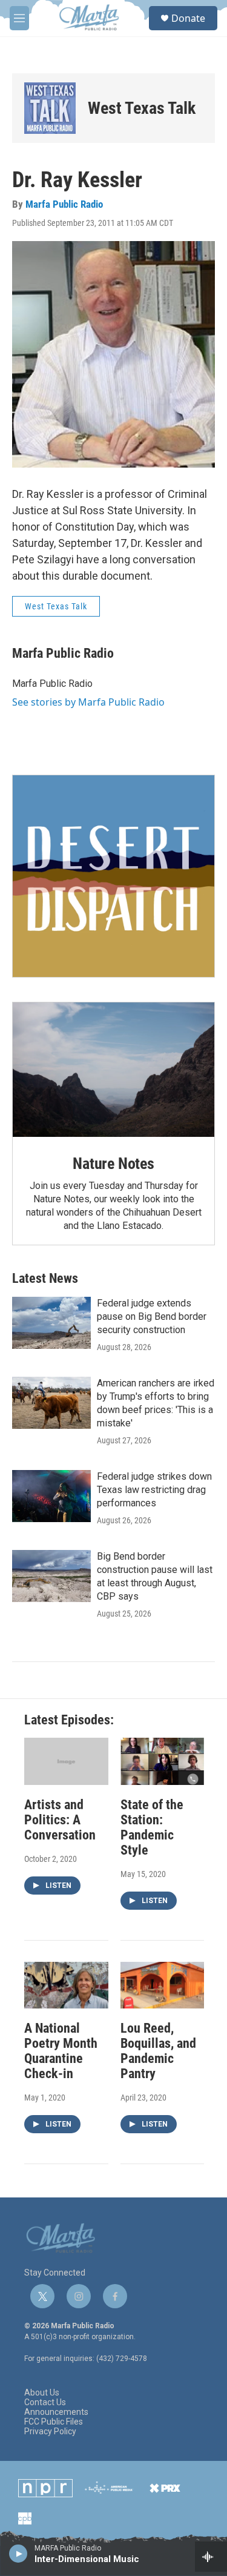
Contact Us (45, 2402)
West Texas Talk (142, 108)
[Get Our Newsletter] (113, 876)
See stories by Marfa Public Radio (88, 702)
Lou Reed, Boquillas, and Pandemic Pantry (158, 2051)
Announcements (56, 2412)
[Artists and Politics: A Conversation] (66, 1761)
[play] (18, 2553)
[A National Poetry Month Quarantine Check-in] (66, 1985)
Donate (188, 18)
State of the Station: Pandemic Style (152, 1827)
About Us (42, 2393)
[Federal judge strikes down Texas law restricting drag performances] (51, 1496)
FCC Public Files (54, 2422)
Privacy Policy (50, 2432)
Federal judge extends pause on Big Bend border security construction (152, 1316)
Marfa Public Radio (64, 204)
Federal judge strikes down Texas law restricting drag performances (154, 1490)
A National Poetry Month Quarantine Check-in (61, 2051)
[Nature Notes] (113, 1070)
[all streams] (211, 2557)
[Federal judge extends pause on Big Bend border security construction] (51, 1323)
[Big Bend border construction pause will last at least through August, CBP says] (51, 1576)
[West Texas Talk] (50, 108)
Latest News (45, 1278)
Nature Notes (113, 1164)
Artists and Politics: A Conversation (60, 1820)
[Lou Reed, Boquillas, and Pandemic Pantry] (163, 1985)
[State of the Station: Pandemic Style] (163, 1761)
